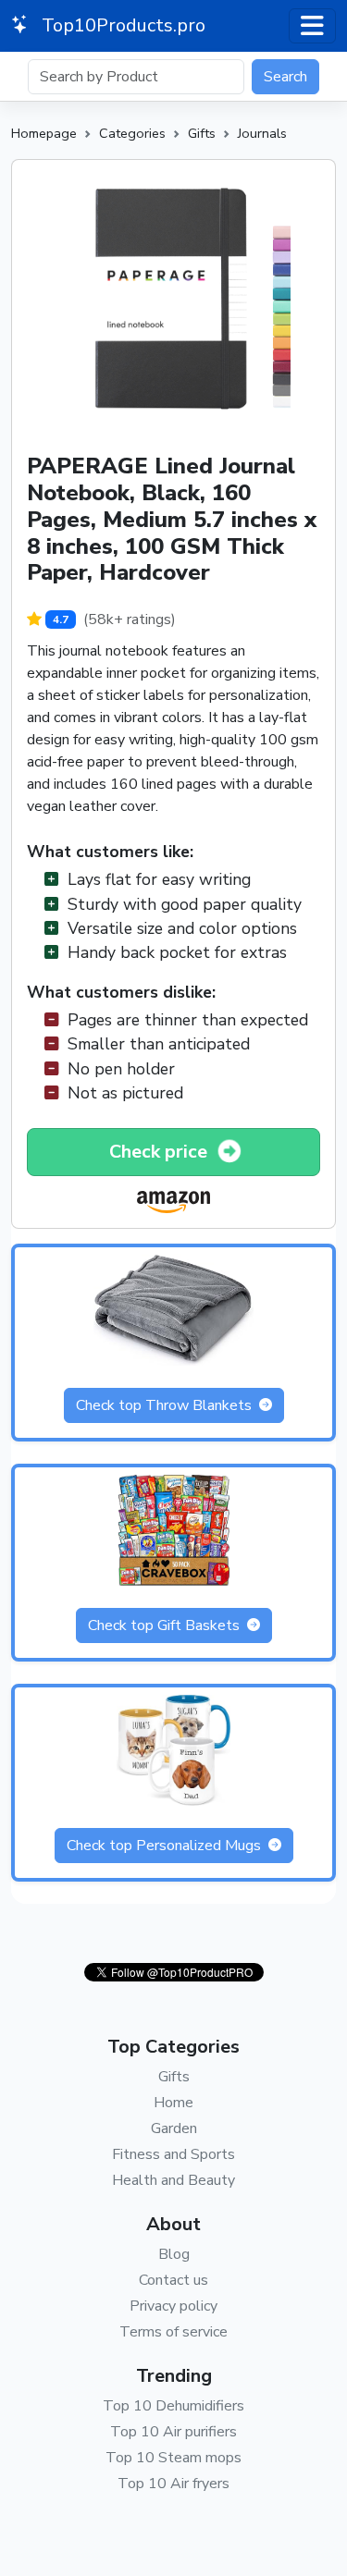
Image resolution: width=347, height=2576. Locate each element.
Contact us (173, 2280)
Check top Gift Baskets (166, 1625)
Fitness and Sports (173, 2154)
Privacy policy (173, 2306)
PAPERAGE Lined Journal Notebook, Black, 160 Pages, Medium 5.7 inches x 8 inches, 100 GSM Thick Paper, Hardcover (172, 519)
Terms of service (173, 2332)
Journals (262, 133)
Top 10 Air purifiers (173, 2432)
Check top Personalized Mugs (166, 1846)
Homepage (44, 133)
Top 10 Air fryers (173, 2484)
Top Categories (173, 2047)
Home (173, 2103)
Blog (174, 2254)
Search (285, 77)
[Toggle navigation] (312, 26)
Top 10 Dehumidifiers (173, 2406)
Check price (161, 1152)
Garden (174, 2128)
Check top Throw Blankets (166, 1405)
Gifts (202, 133)
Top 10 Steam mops (173, 2458)
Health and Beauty (173, 2180)
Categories (132, 133)
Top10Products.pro (121, 25)
